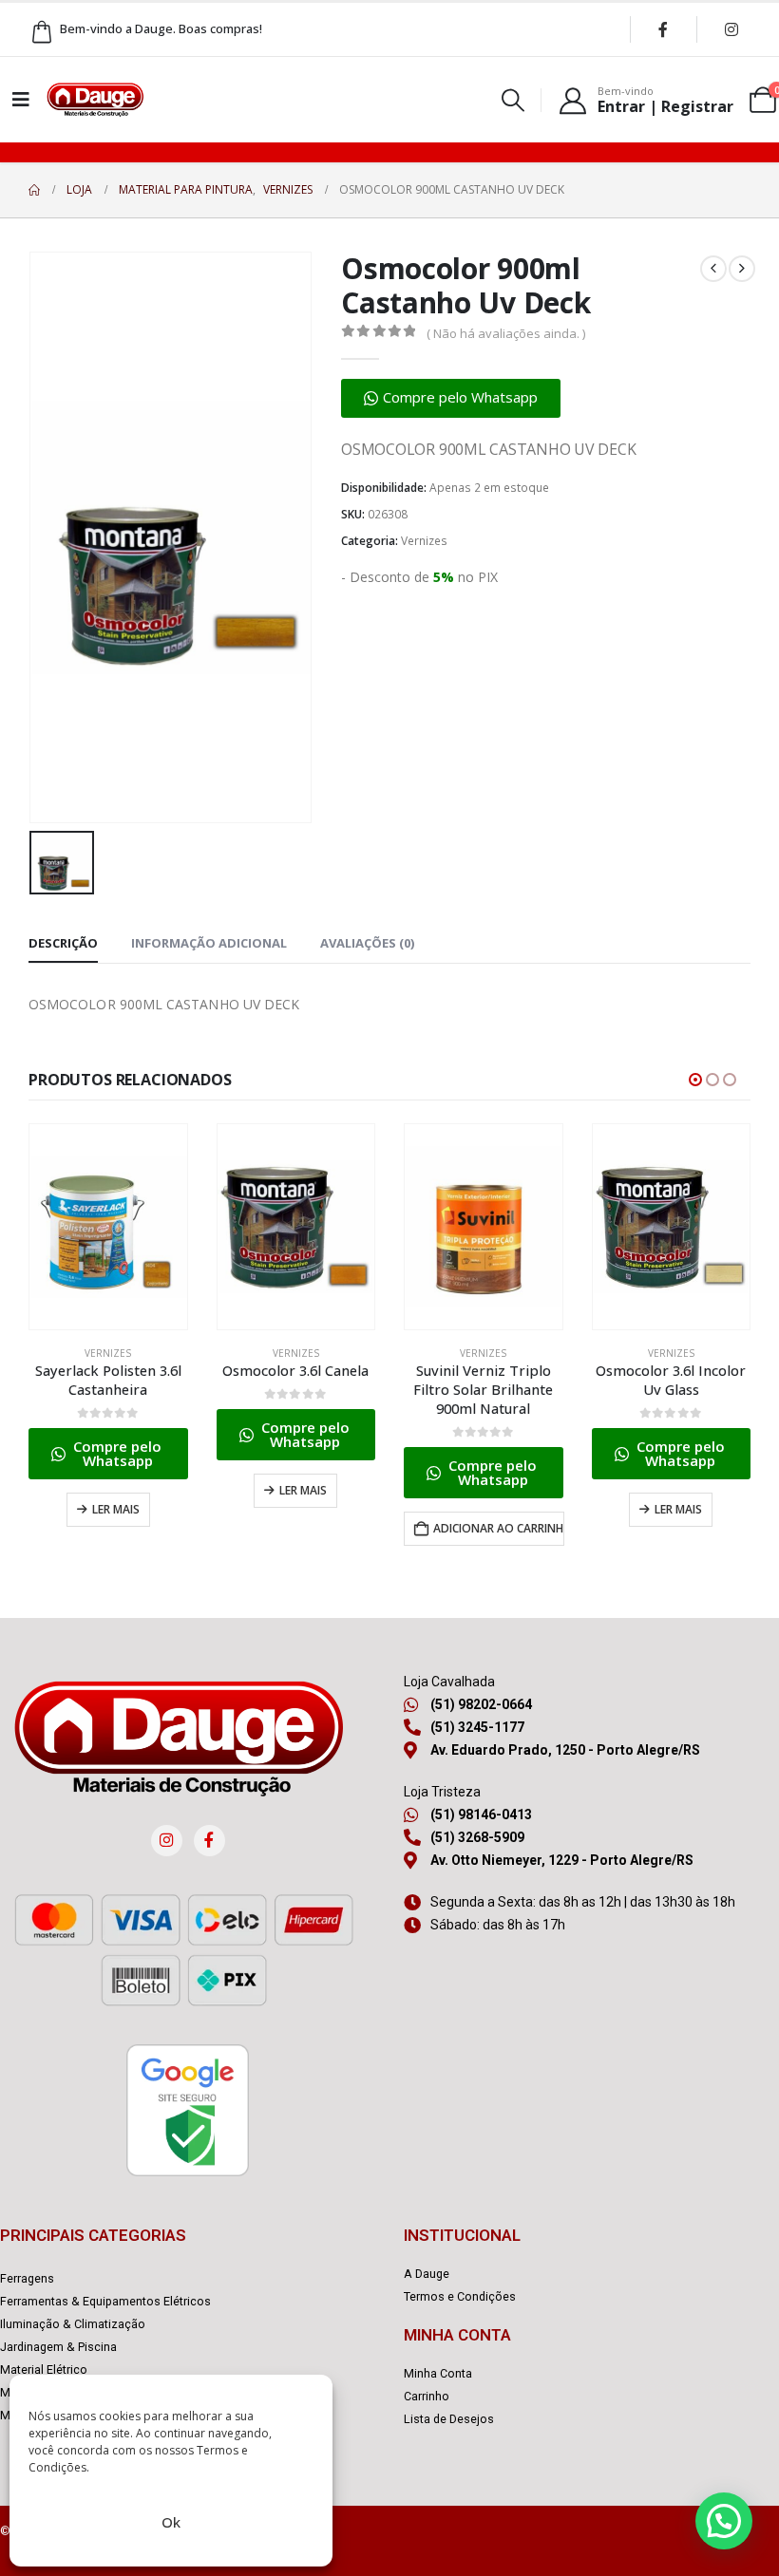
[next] (742, 269)
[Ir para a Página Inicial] (34, 190)
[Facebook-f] (209, 1841)
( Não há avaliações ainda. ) (506, 333)
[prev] (713, 269)
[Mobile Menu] (21, 100)
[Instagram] (731, 29)
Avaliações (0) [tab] (367, 943)
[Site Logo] (95, 100)
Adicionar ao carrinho (499, 1528)
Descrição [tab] (63, 943)
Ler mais (116, 1509)
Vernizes (424, 541)
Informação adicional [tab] (209, 943)
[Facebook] (663, 29)
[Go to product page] (108, 1227)
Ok (171, 2522)
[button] (513, 100)
